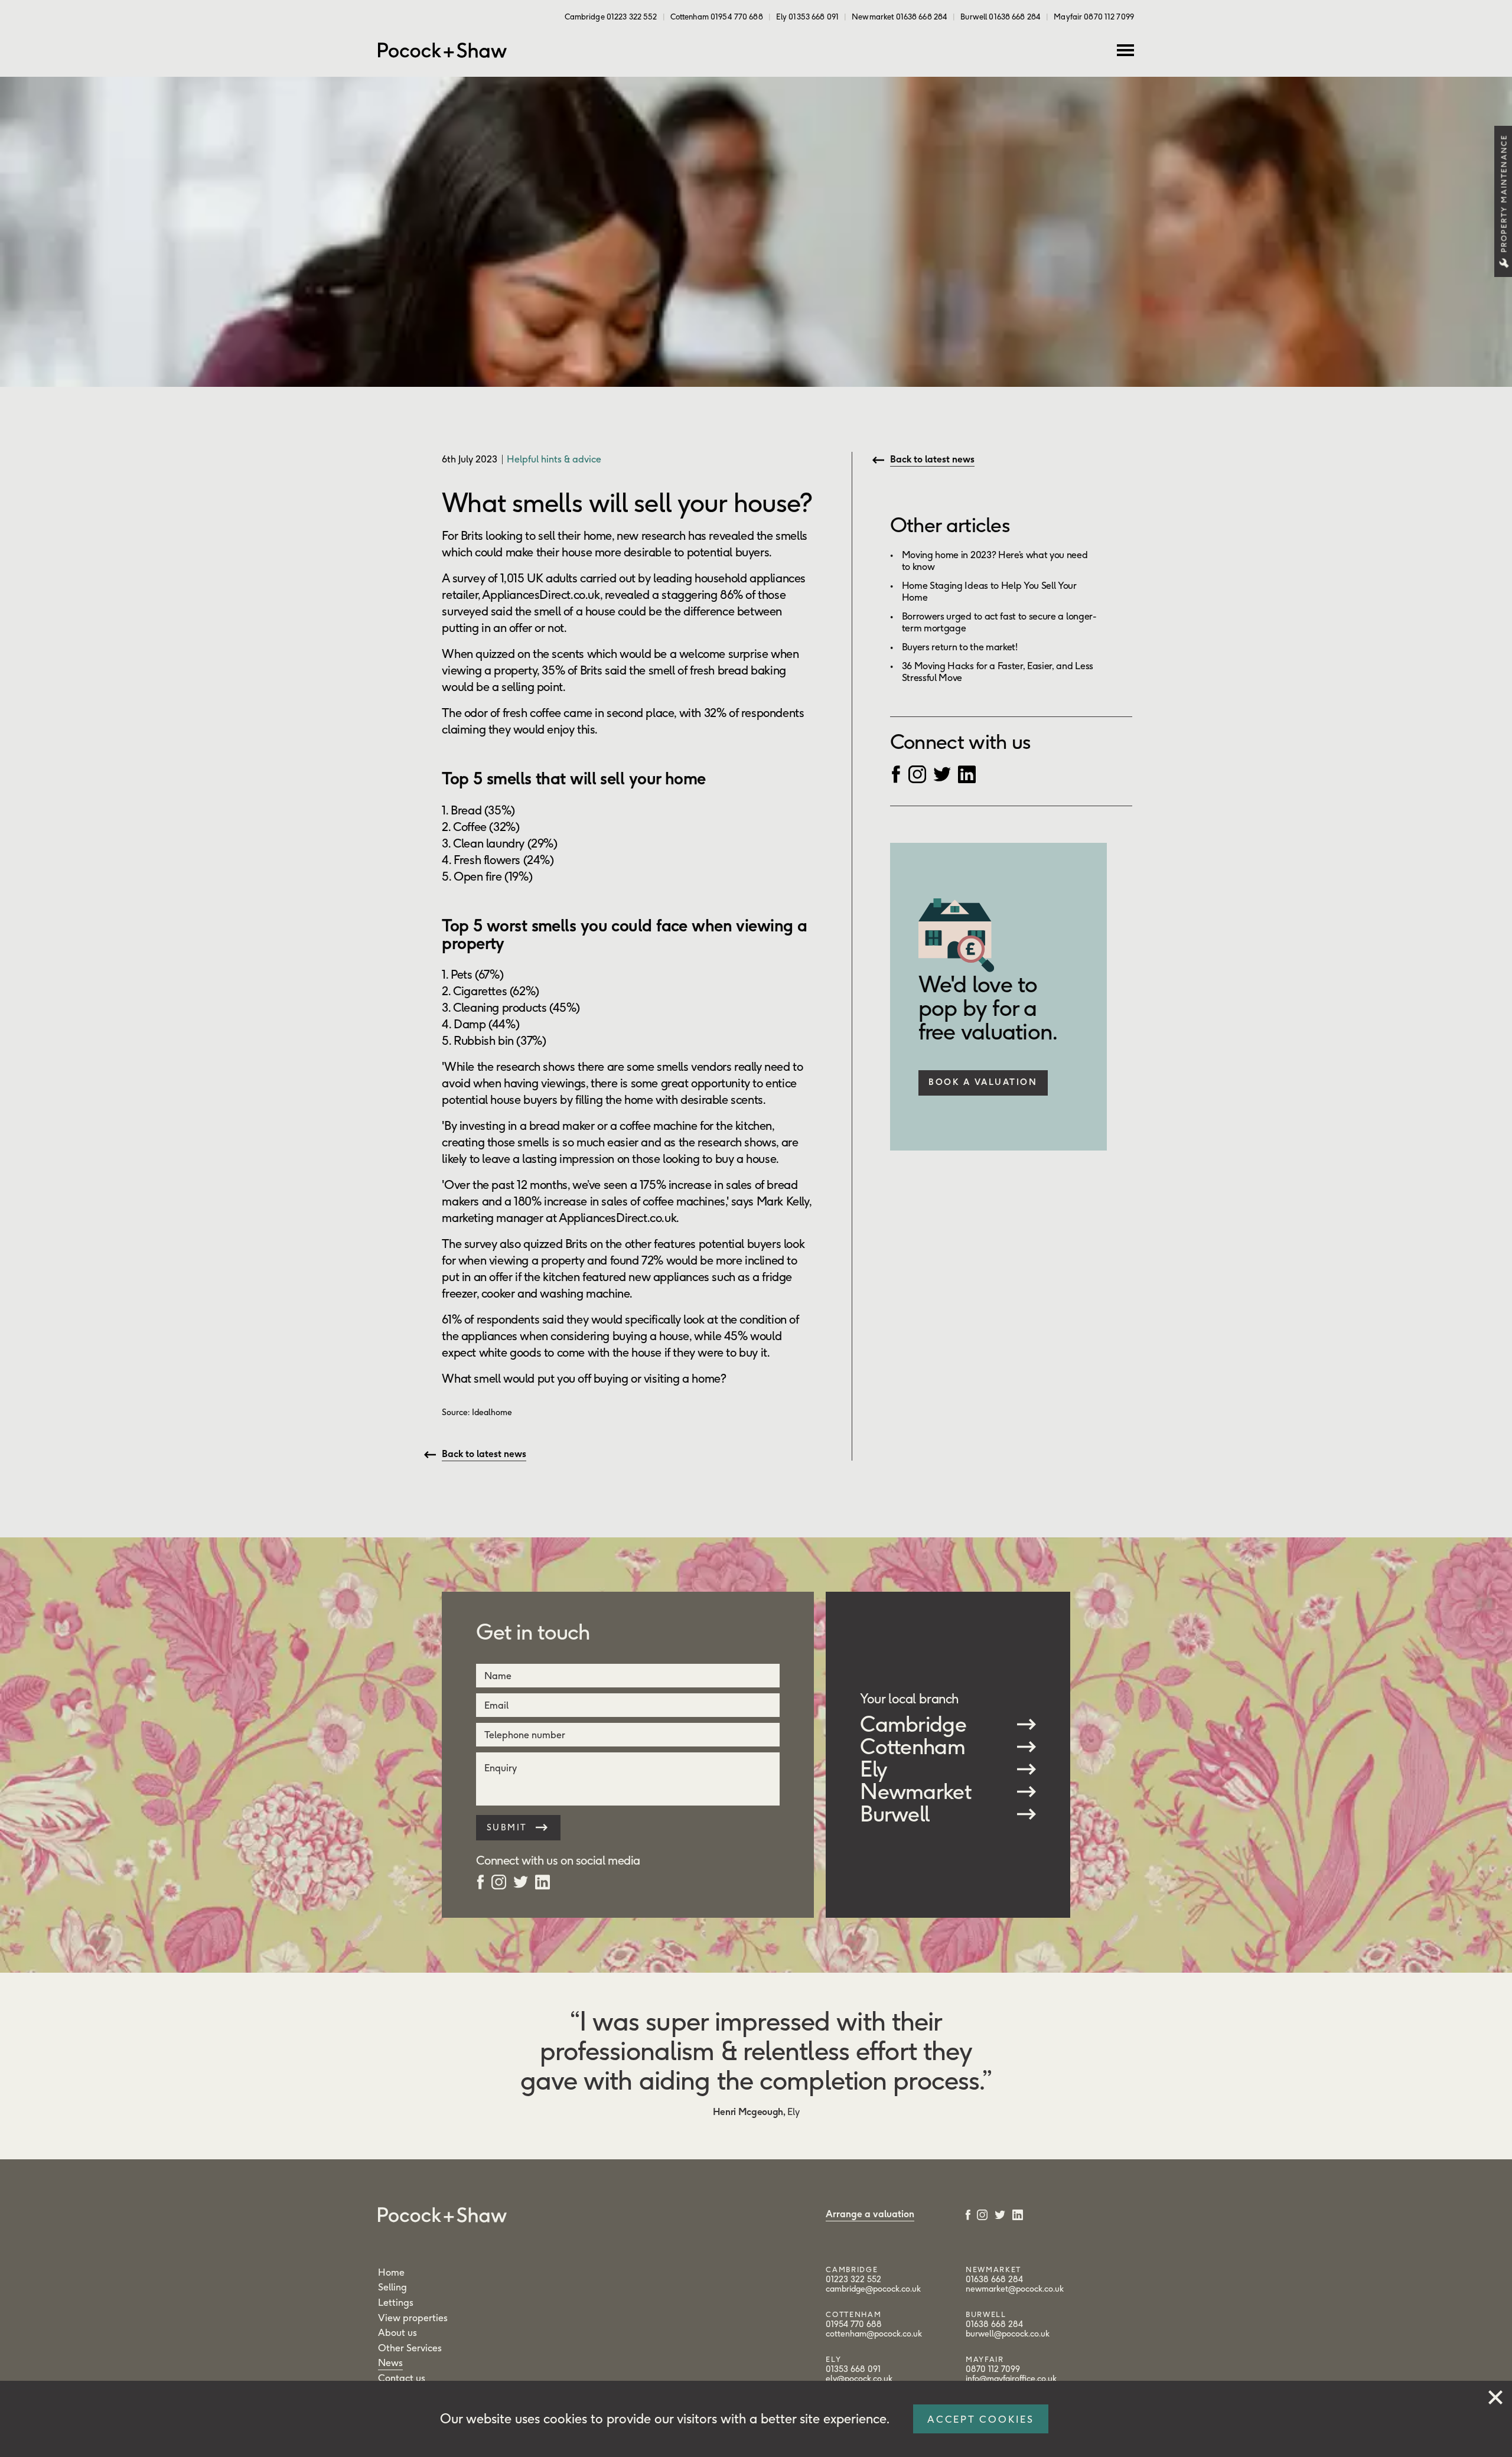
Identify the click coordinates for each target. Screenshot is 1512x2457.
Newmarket (915, 1791)
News (390, 2362)
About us (397, 2332)
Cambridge (913, 1724)
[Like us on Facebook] (896, 773)
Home (391, 2272)
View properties (413, 2318)
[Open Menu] (1125, 50)
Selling (392, 2287)
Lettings (396, 2302)
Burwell (895, 1814)
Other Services (410, 2348)
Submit (509, 1827)
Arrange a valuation (870, 2214)
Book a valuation (983, 1082)
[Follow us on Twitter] (942, 773)
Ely (874, 1769)
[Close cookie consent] (1495, 2395)
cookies (565, 2419)
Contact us (402, 2378)
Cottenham (913, 1746)
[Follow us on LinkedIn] (967, 773)
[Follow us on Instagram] (917, 773)
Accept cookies (981, 2419)
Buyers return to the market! (960, 647)
